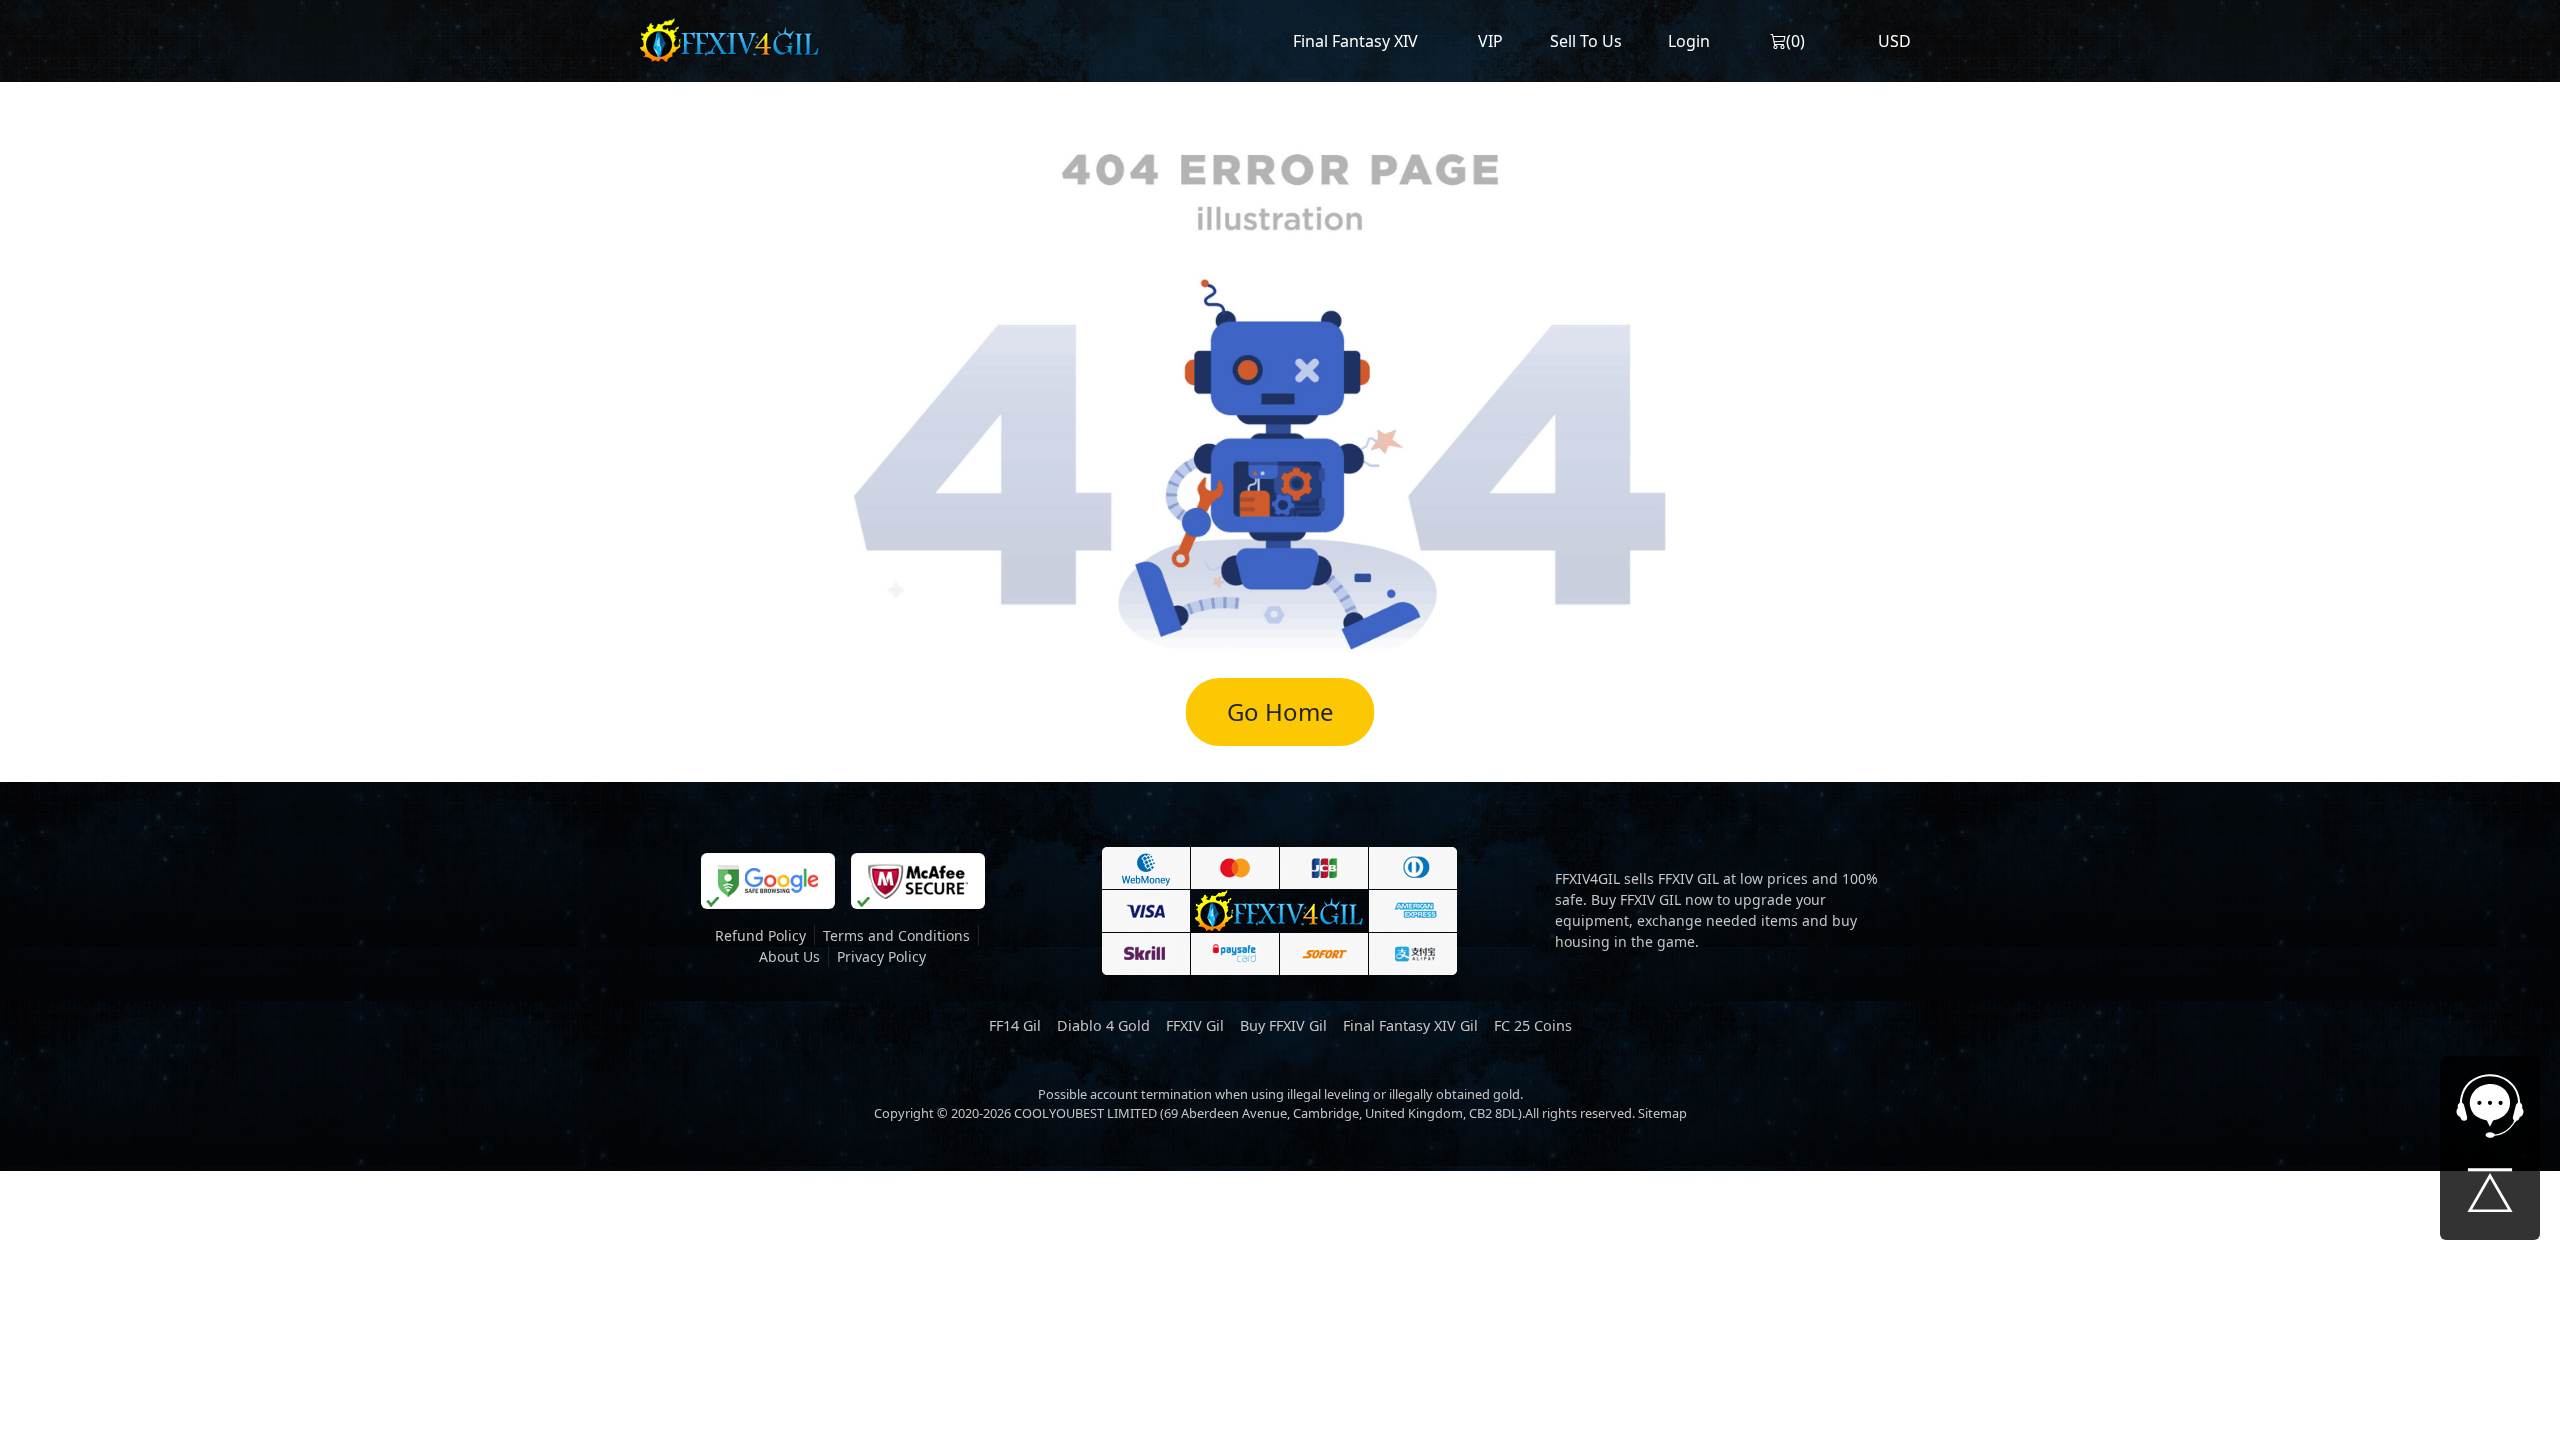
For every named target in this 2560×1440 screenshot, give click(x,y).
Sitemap (1662, 1113)
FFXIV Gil (1195, 1025)
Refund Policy (760, 935)
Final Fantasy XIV (1355, 41)
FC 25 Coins (1533, 1025)
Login (1689, 41)
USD (1894, 41)
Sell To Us (1586, 41)
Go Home (1280, 711)
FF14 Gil (1015, 1025)
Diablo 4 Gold (1103, 1025)
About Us (789, 956)
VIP (1490, 41)
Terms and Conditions (896, 935)
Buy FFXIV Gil (1283, 1025)
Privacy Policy (881, 956)
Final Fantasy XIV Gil (1410, 1025)
